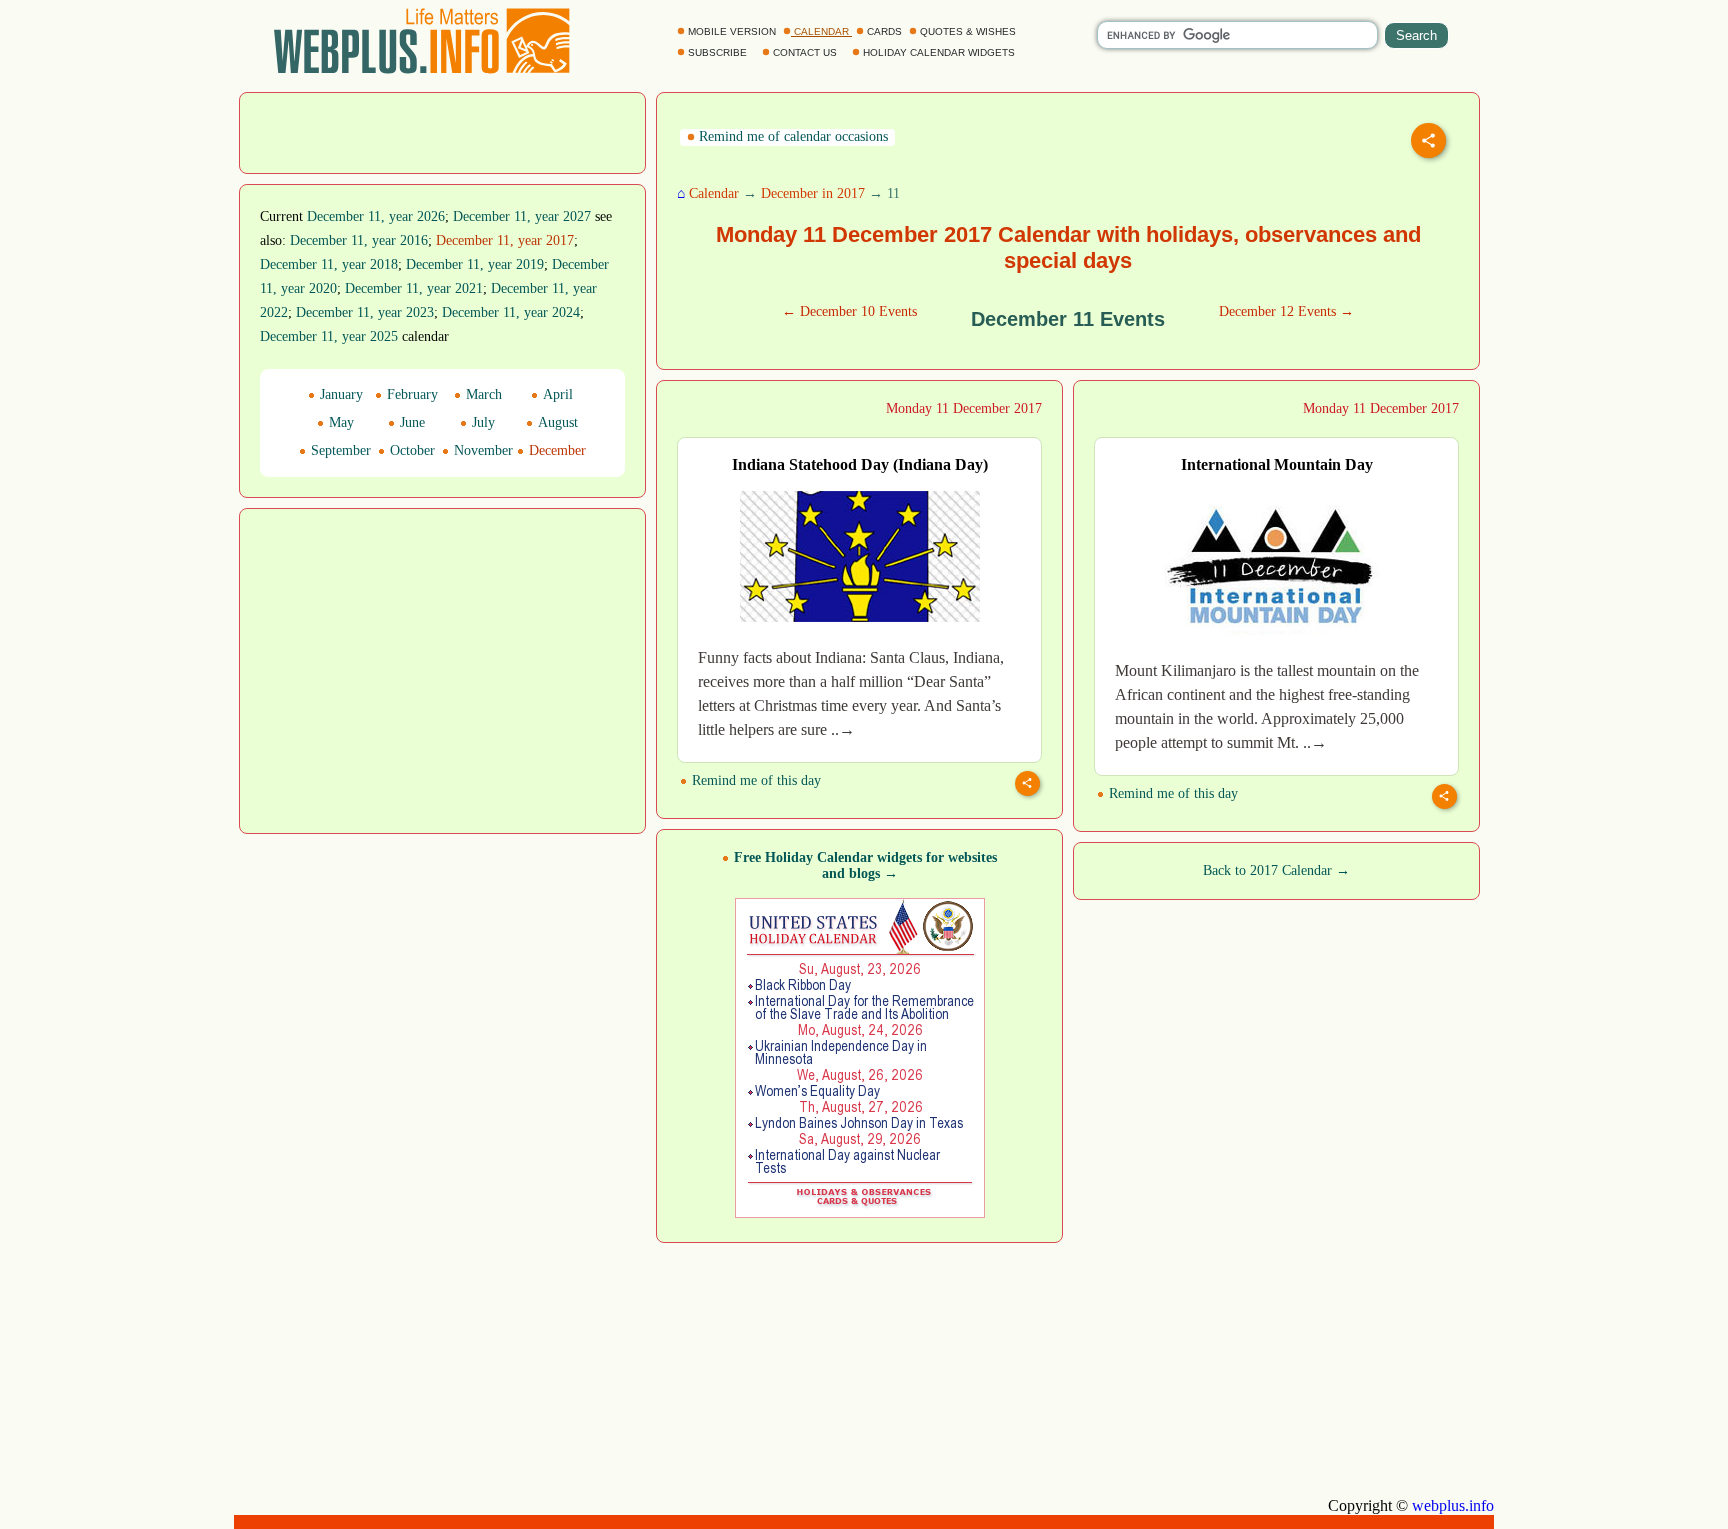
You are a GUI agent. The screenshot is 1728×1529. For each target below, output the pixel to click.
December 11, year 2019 (475, 264)
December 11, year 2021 (414, 288)
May (339, 422)
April (556, 394)
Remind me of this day (754, 780)
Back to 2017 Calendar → (1276, 870)
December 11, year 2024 (511, 312)
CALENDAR (821, 31)
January (339, 394)
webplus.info (1453, 1505)
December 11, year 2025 (329, 336)
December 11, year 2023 (365, 312)
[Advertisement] (443, 131)
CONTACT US (805, 52)
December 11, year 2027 (522, 216)
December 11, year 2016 (359, 240)
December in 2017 (813, 193)
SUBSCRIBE (717, 52)
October (410, 450)
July (481, 422)
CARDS (884, 31)
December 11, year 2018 (329, 264)
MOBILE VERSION (732, 31)
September (339, 450)
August (556, 422)
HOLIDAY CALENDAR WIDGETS (939, 52)
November (481, 450)
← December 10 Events (849, 311)
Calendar (714, 193)
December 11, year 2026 (376, 216)
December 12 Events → (1286, 311)
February (410, 394)
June (410, 422)
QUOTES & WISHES (968, 31)
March (482, 394)
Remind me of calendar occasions (791, 136)
